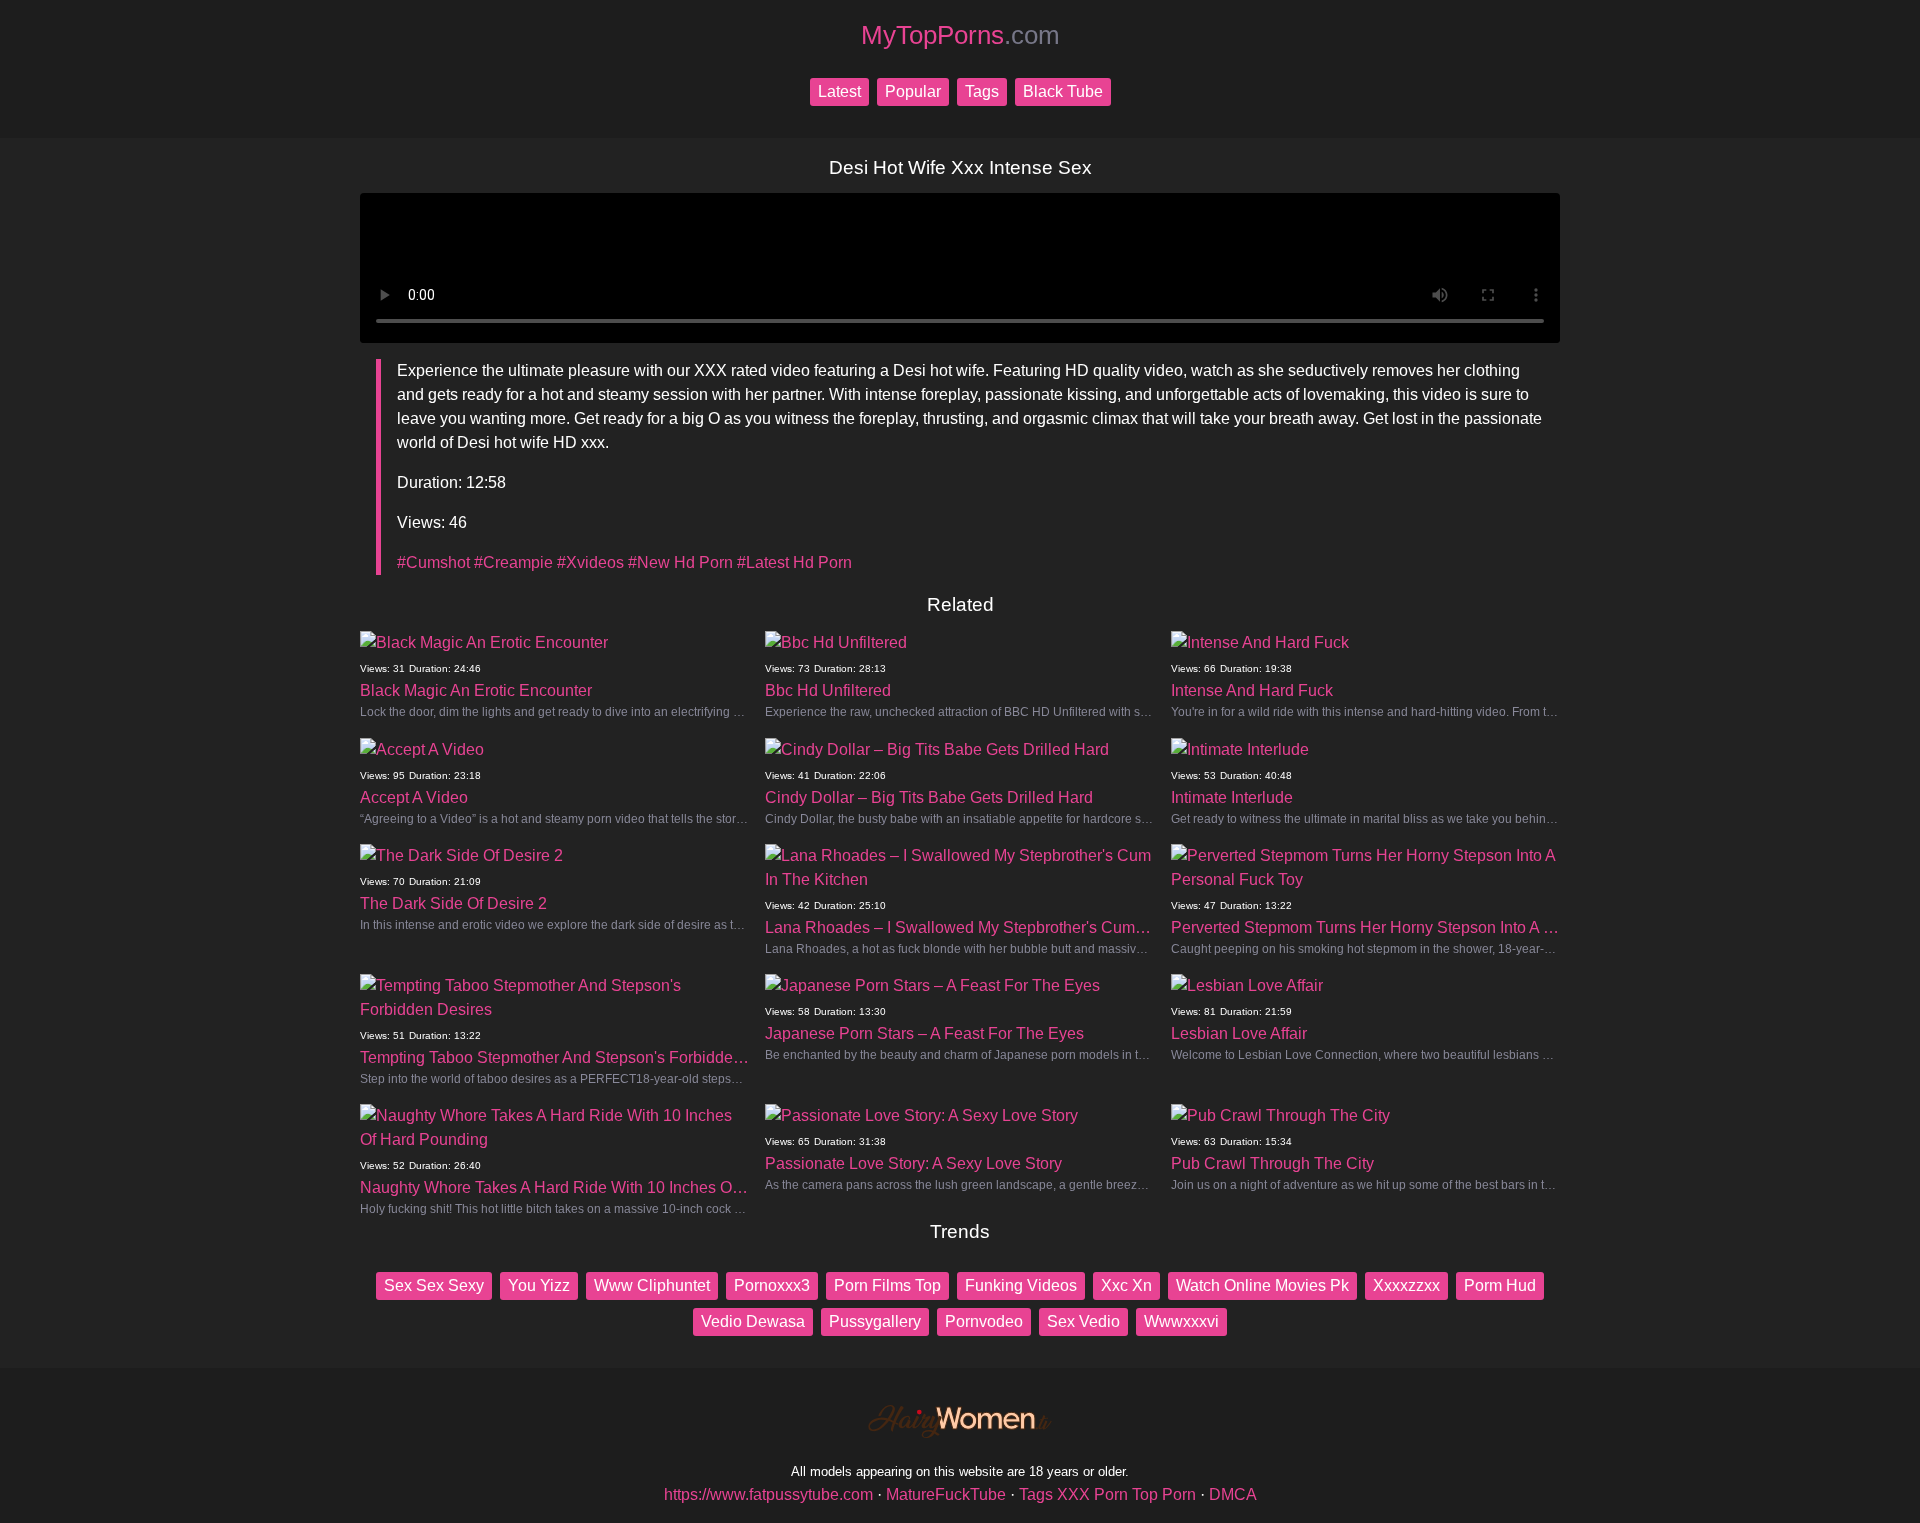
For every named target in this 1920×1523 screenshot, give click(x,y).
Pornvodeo (984, 1321)
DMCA (1233, 1494)
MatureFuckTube (946, 1494)
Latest (839, 91)
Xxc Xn (1126, 1285)
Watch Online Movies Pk (1262, 1285)
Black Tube (1063, 91)
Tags (982, 91)
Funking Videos (1021, 1285)
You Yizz (539, 1285)
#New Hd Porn (680, 562)
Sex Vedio (1083, 1321)
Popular (913, 91)
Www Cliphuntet (652, 1285)
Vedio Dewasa (753, 1321)
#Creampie (513, 562)
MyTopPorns (960, 35)
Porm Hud (1500, 1285)
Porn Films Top (887, 1285)
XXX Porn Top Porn (1126, 1494)
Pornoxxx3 (772, 1285)
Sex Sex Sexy (434, 1285)
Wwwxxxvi (1181, 1321)
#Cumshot (433, 562)
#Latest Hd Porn (794, 562)
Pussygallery (875, 1321)
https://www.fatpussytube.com (768, 1494)
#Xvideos (590, 562)
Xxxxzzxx (1406, 1285)
